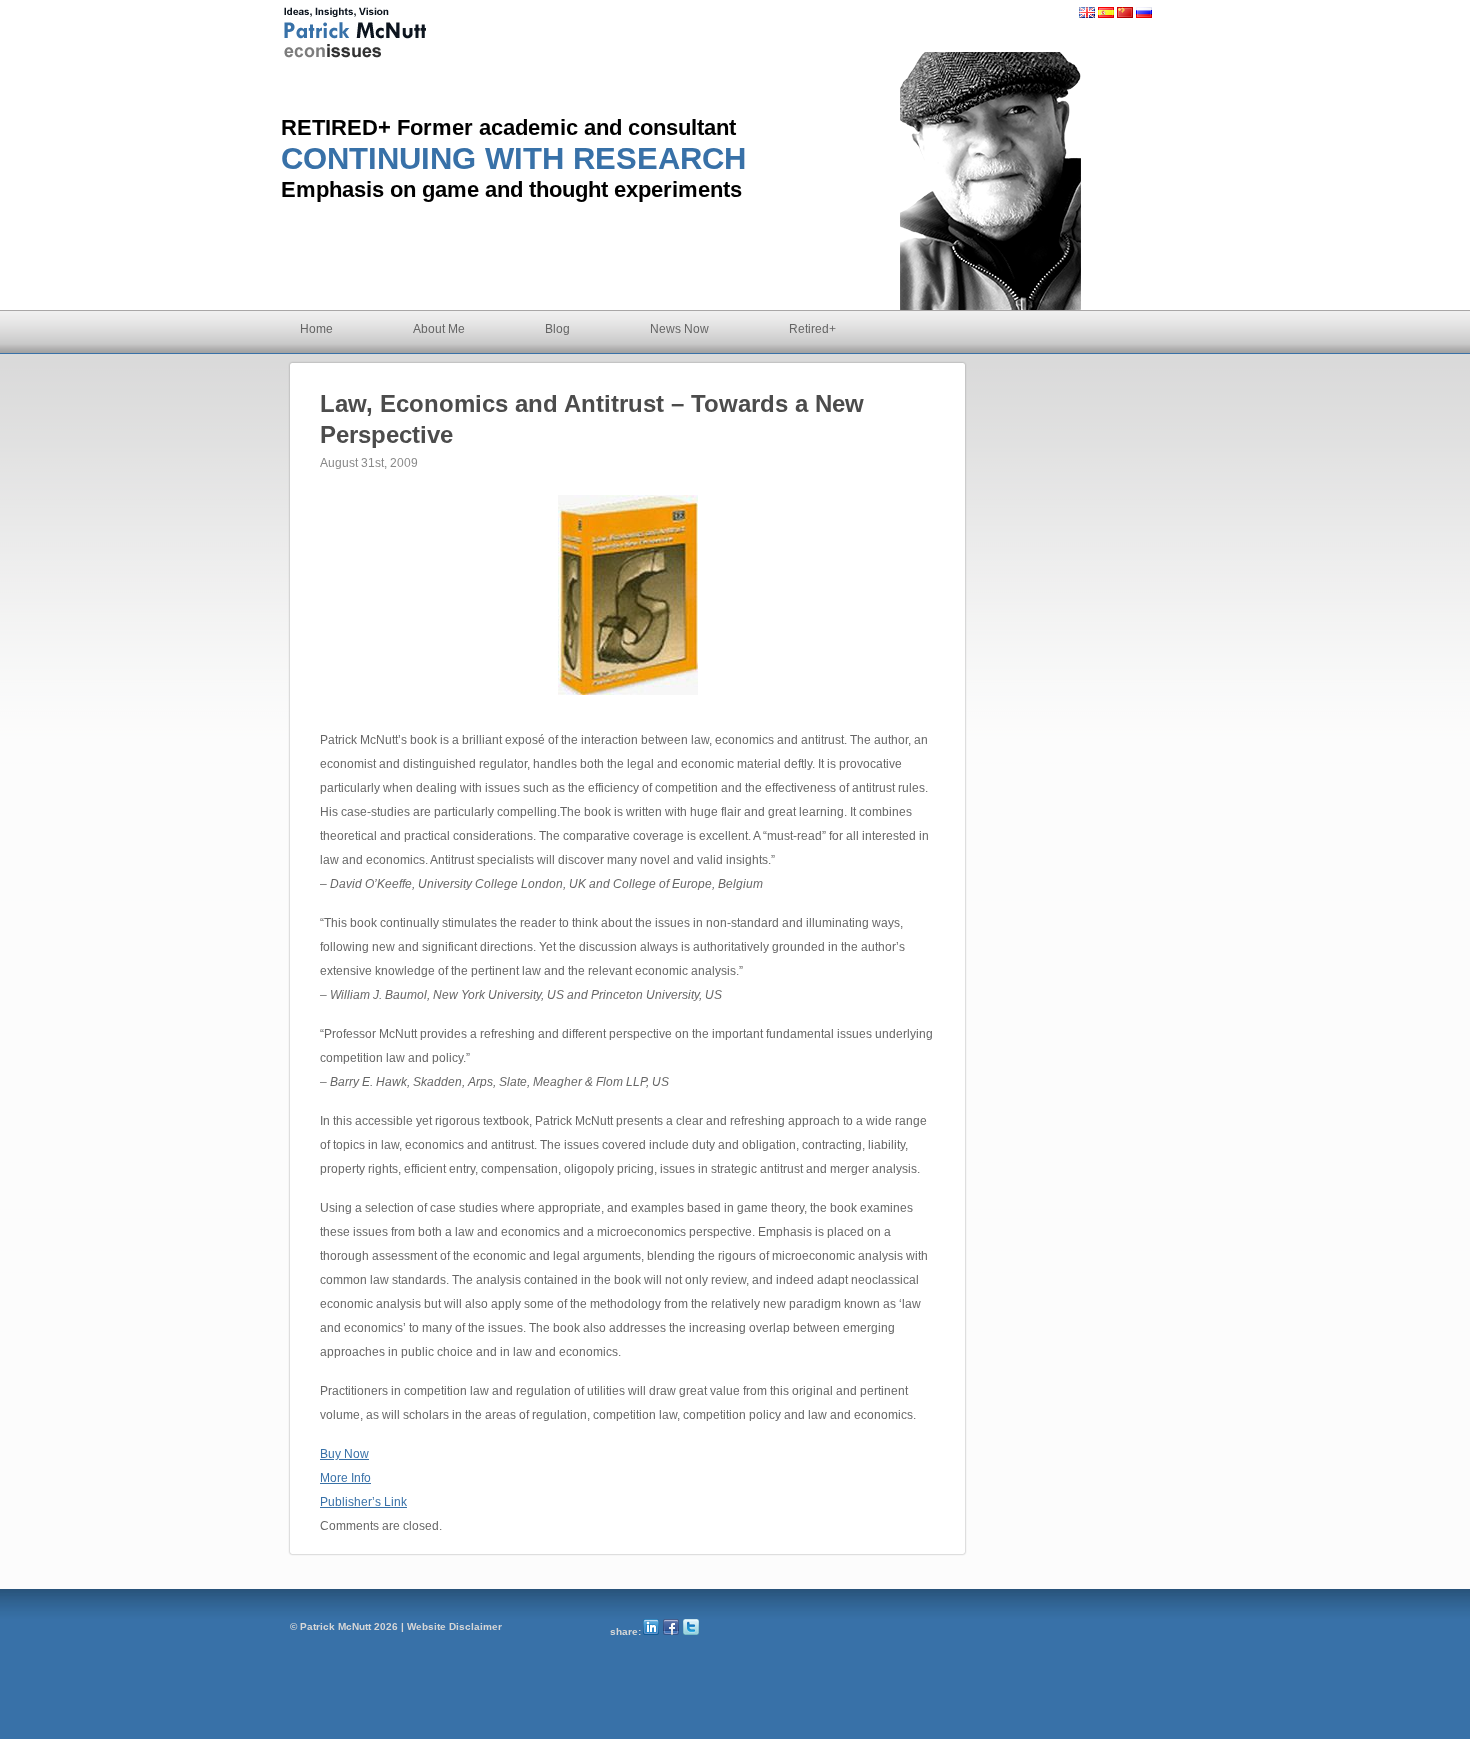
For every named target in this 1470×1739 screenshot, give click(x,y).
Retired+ (812, 329)
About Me (439, 329)
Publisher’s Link (363, 1502)
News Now (679, 329)
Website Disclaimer (454, 1626)
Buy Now (344, 1454)
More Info (345, 1478)
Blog (557, 329)
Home (316, 329)
